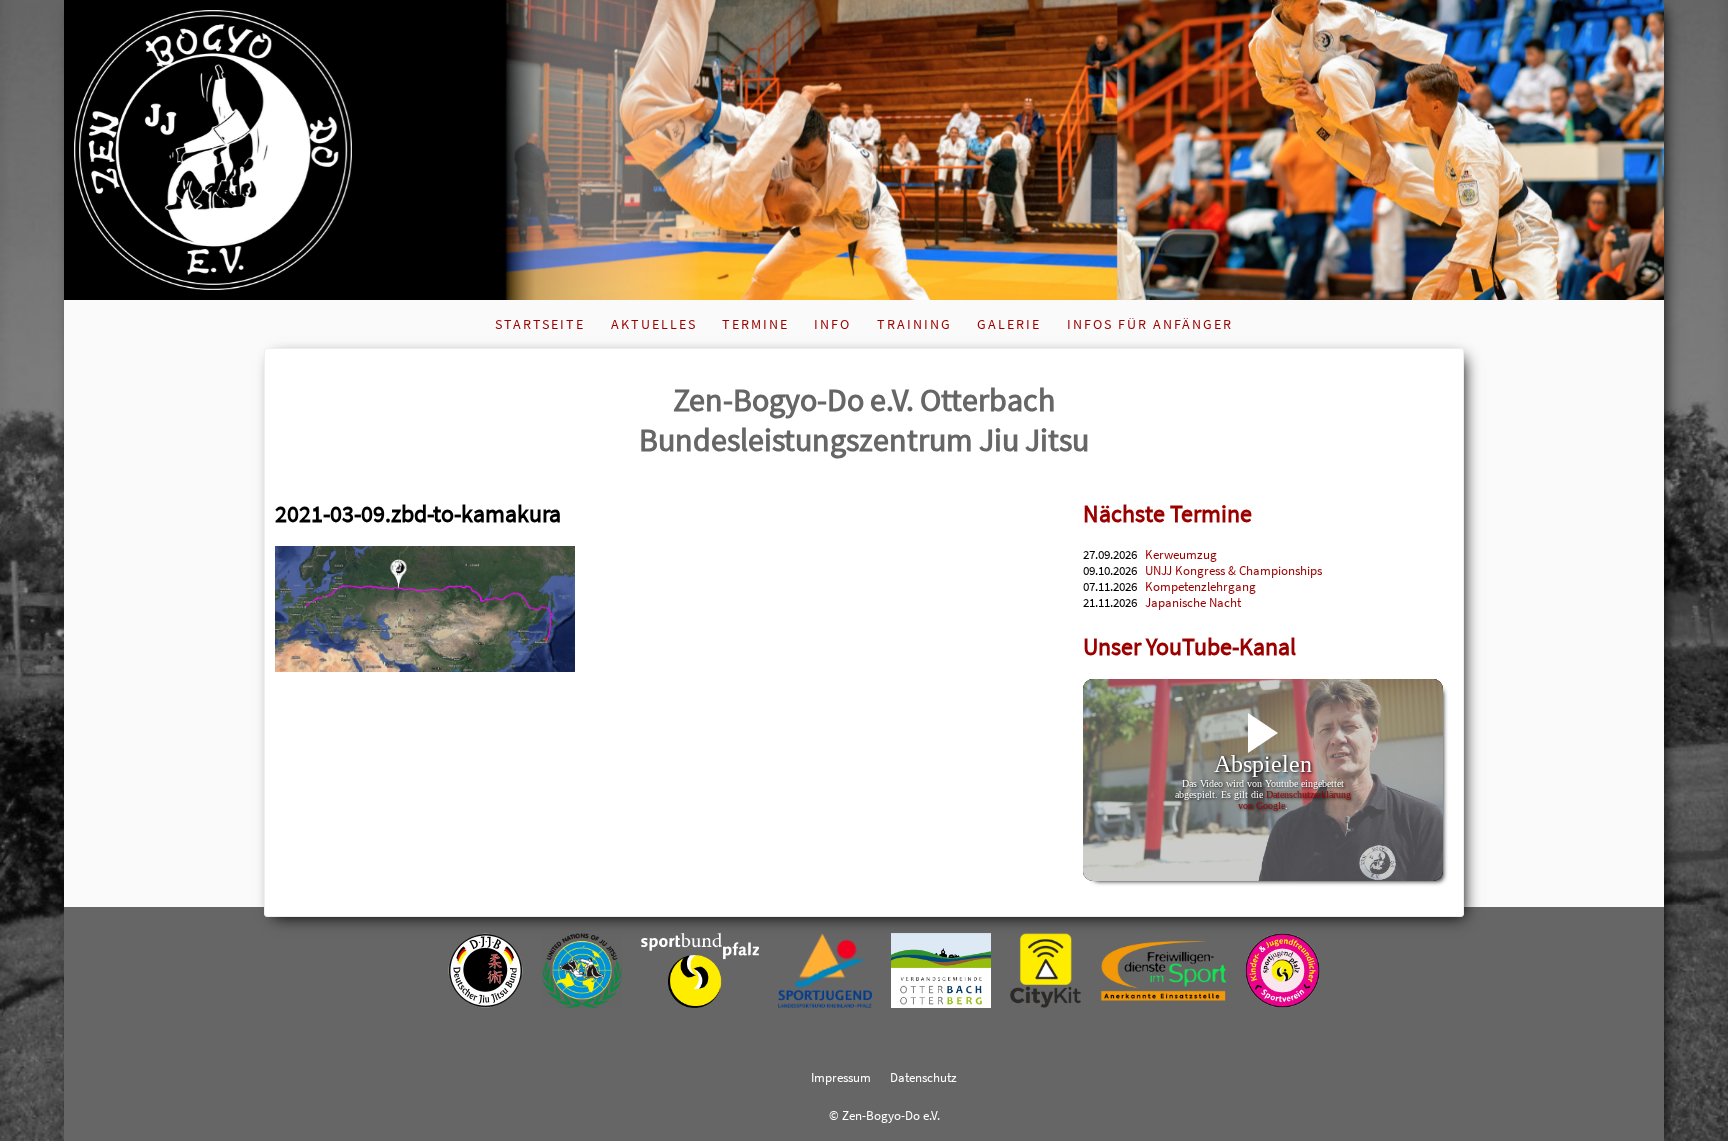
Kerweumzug (1181, 554)
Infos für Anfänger (1150, 324)
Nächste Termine (1167, 513)
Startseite (540, 324)
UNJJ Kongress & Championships (1233, 570)
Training (914, 324)
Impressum (841, 1077)
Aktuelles (654, 324)
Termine (755, 324)
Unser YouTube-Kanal (1189, 646)
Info (832, 324)
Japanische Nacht (1193, 602)
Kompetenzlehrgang (1200, 586)
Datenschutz (923, 1077)
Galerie (1009, 324)
